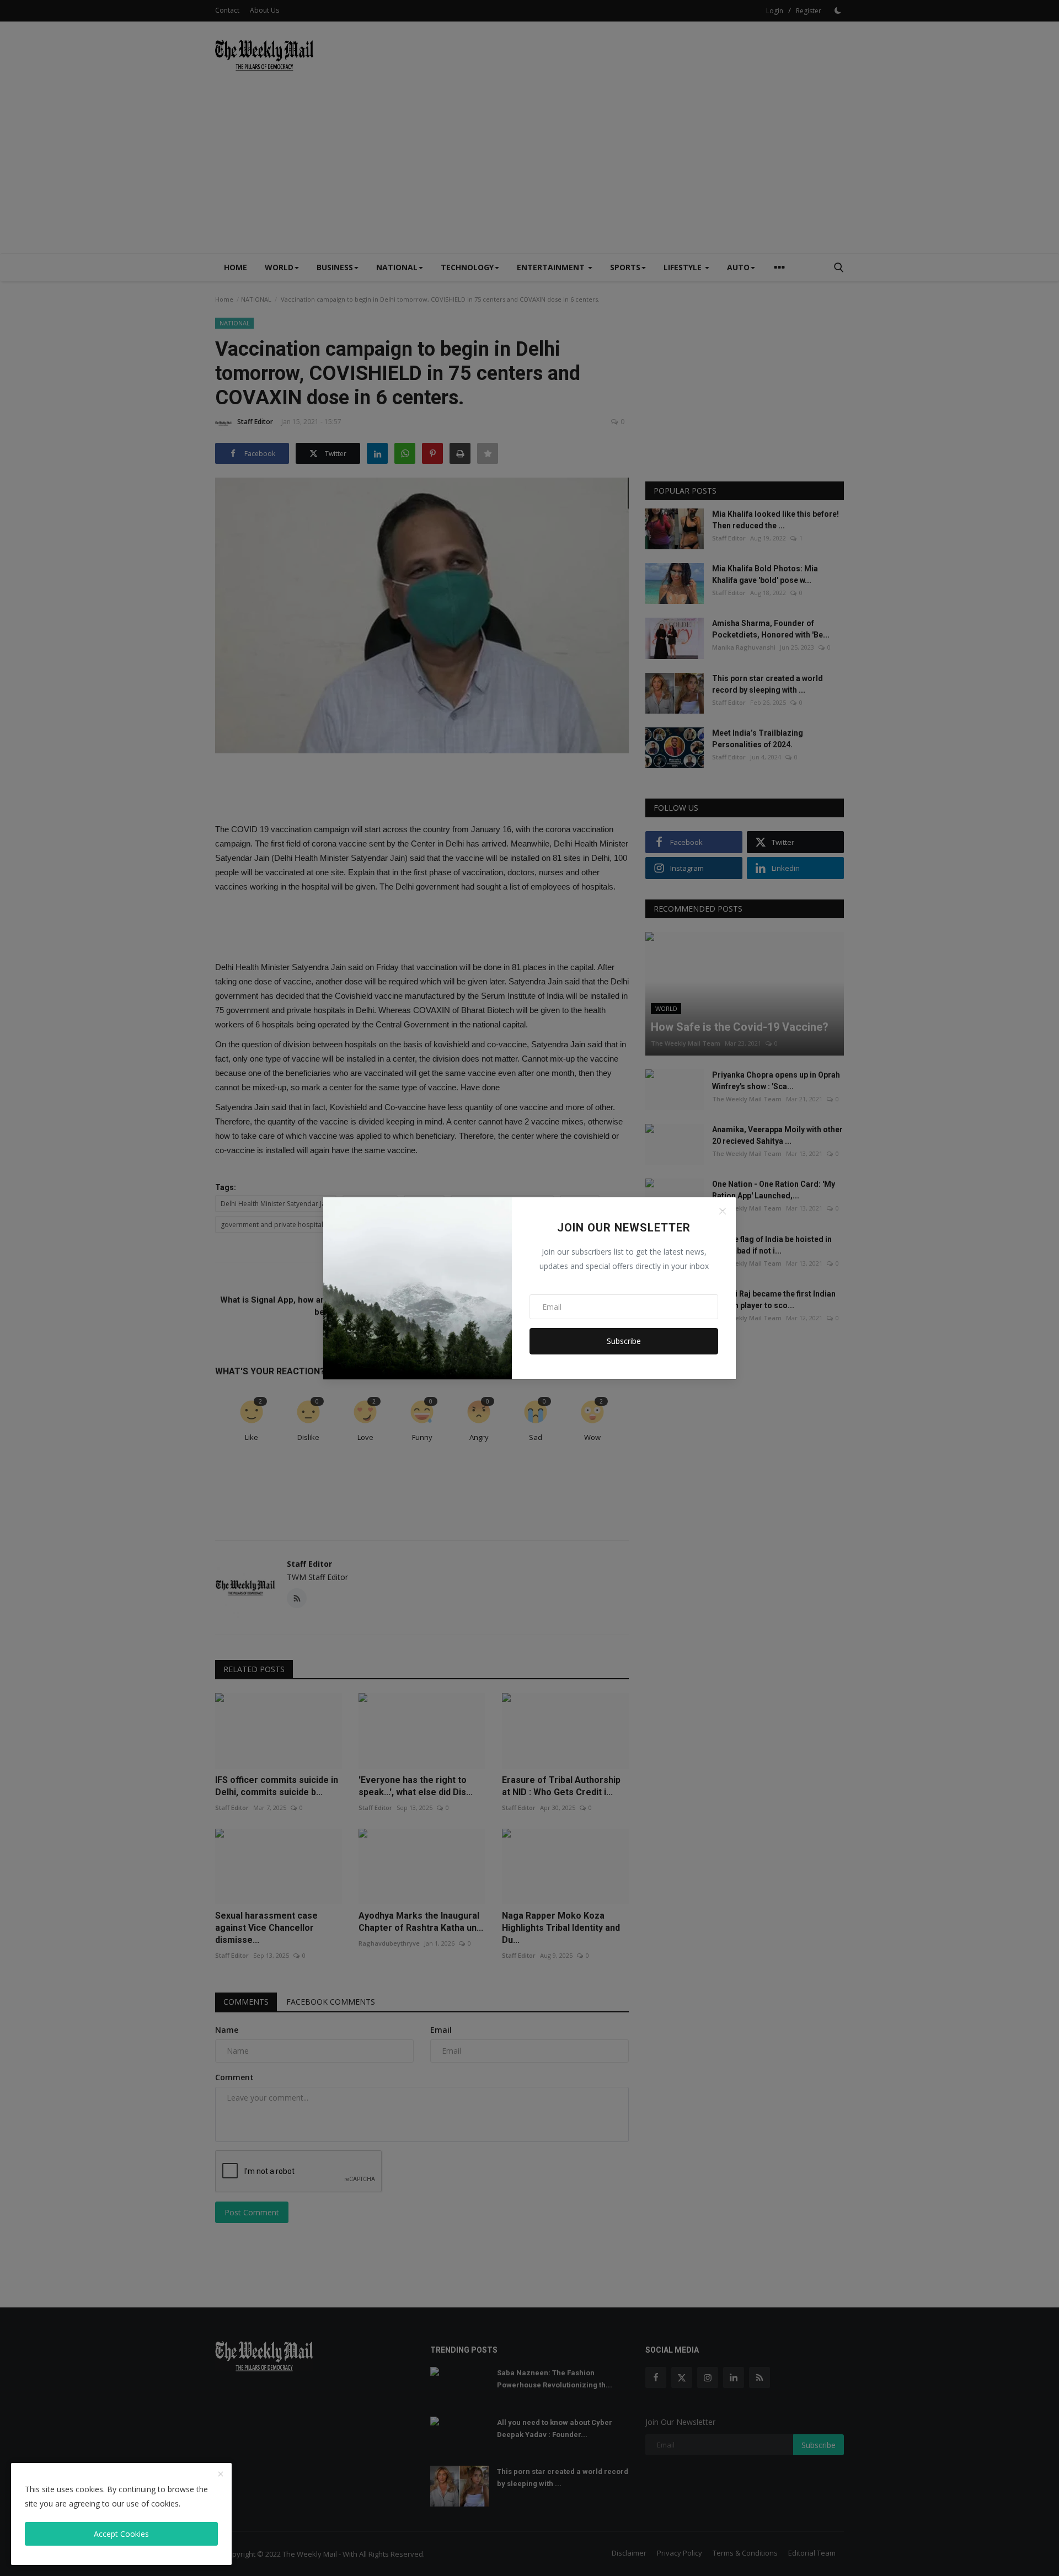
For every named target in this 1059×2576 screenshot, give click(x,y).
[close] (221, 2475)
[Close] (723, 1211)
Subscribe (624, 1341)
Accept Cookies (121, 2534)
